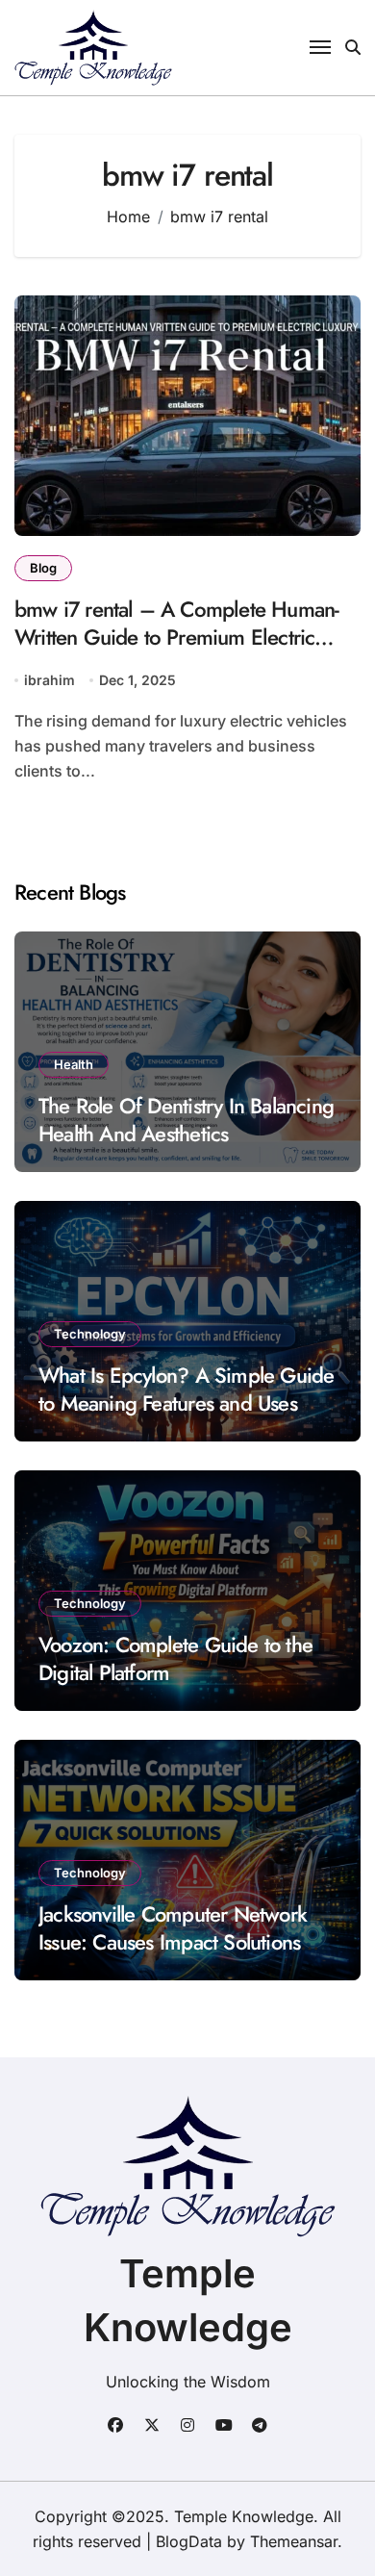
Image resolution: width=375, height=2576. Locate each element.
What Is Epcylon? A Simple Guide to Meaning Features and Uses (186, 1389)
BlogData (189, 2541)
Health (74, 1064)
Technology (90, 1334)
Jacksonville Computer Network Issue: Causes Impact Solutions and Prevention (173, 1941)
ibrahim (50, 680)
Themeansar (294, 2541)
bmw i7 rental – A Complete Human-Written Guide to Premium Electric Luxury (176, 637)
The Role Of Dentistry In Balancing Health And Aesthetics (186, 1120)
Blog (43, 568)
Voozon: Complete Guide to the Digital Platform (175, 1658)
